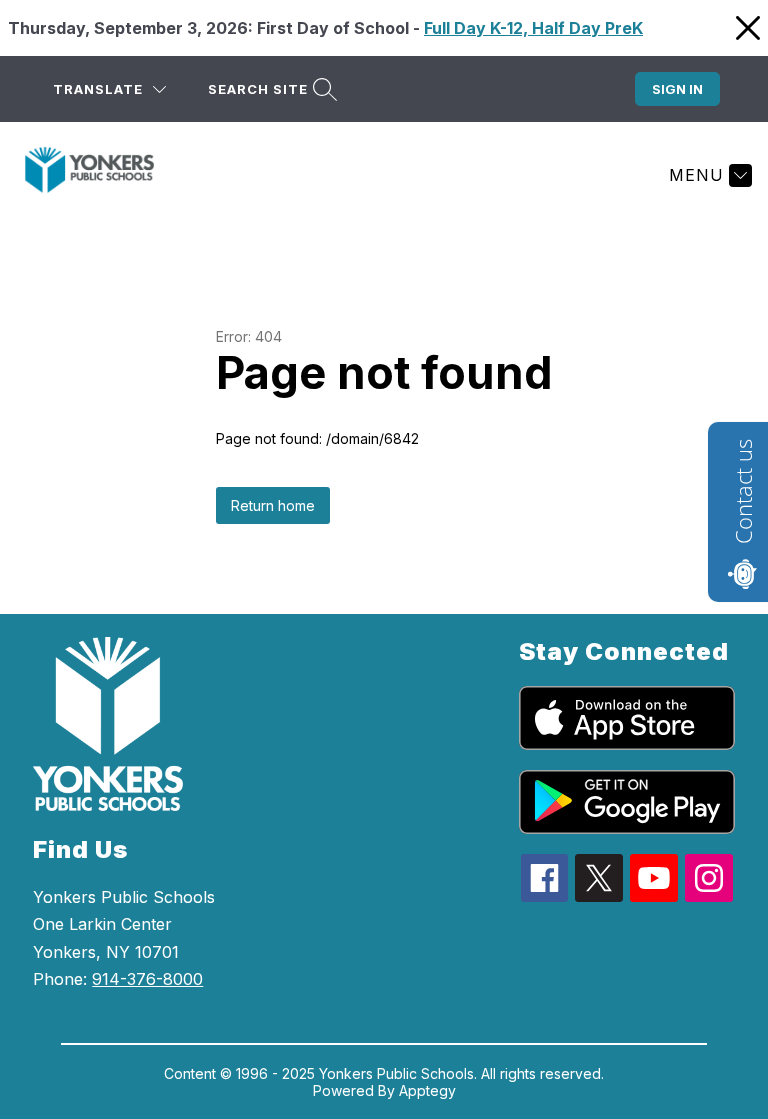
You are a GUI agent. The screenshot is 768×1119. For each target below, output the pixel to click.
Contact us (743, 491)
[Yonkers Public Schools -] (101, 175)
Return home (273, 505)
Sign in (677, 89)
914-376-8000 (147, 979)
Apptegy (427, 1090)
